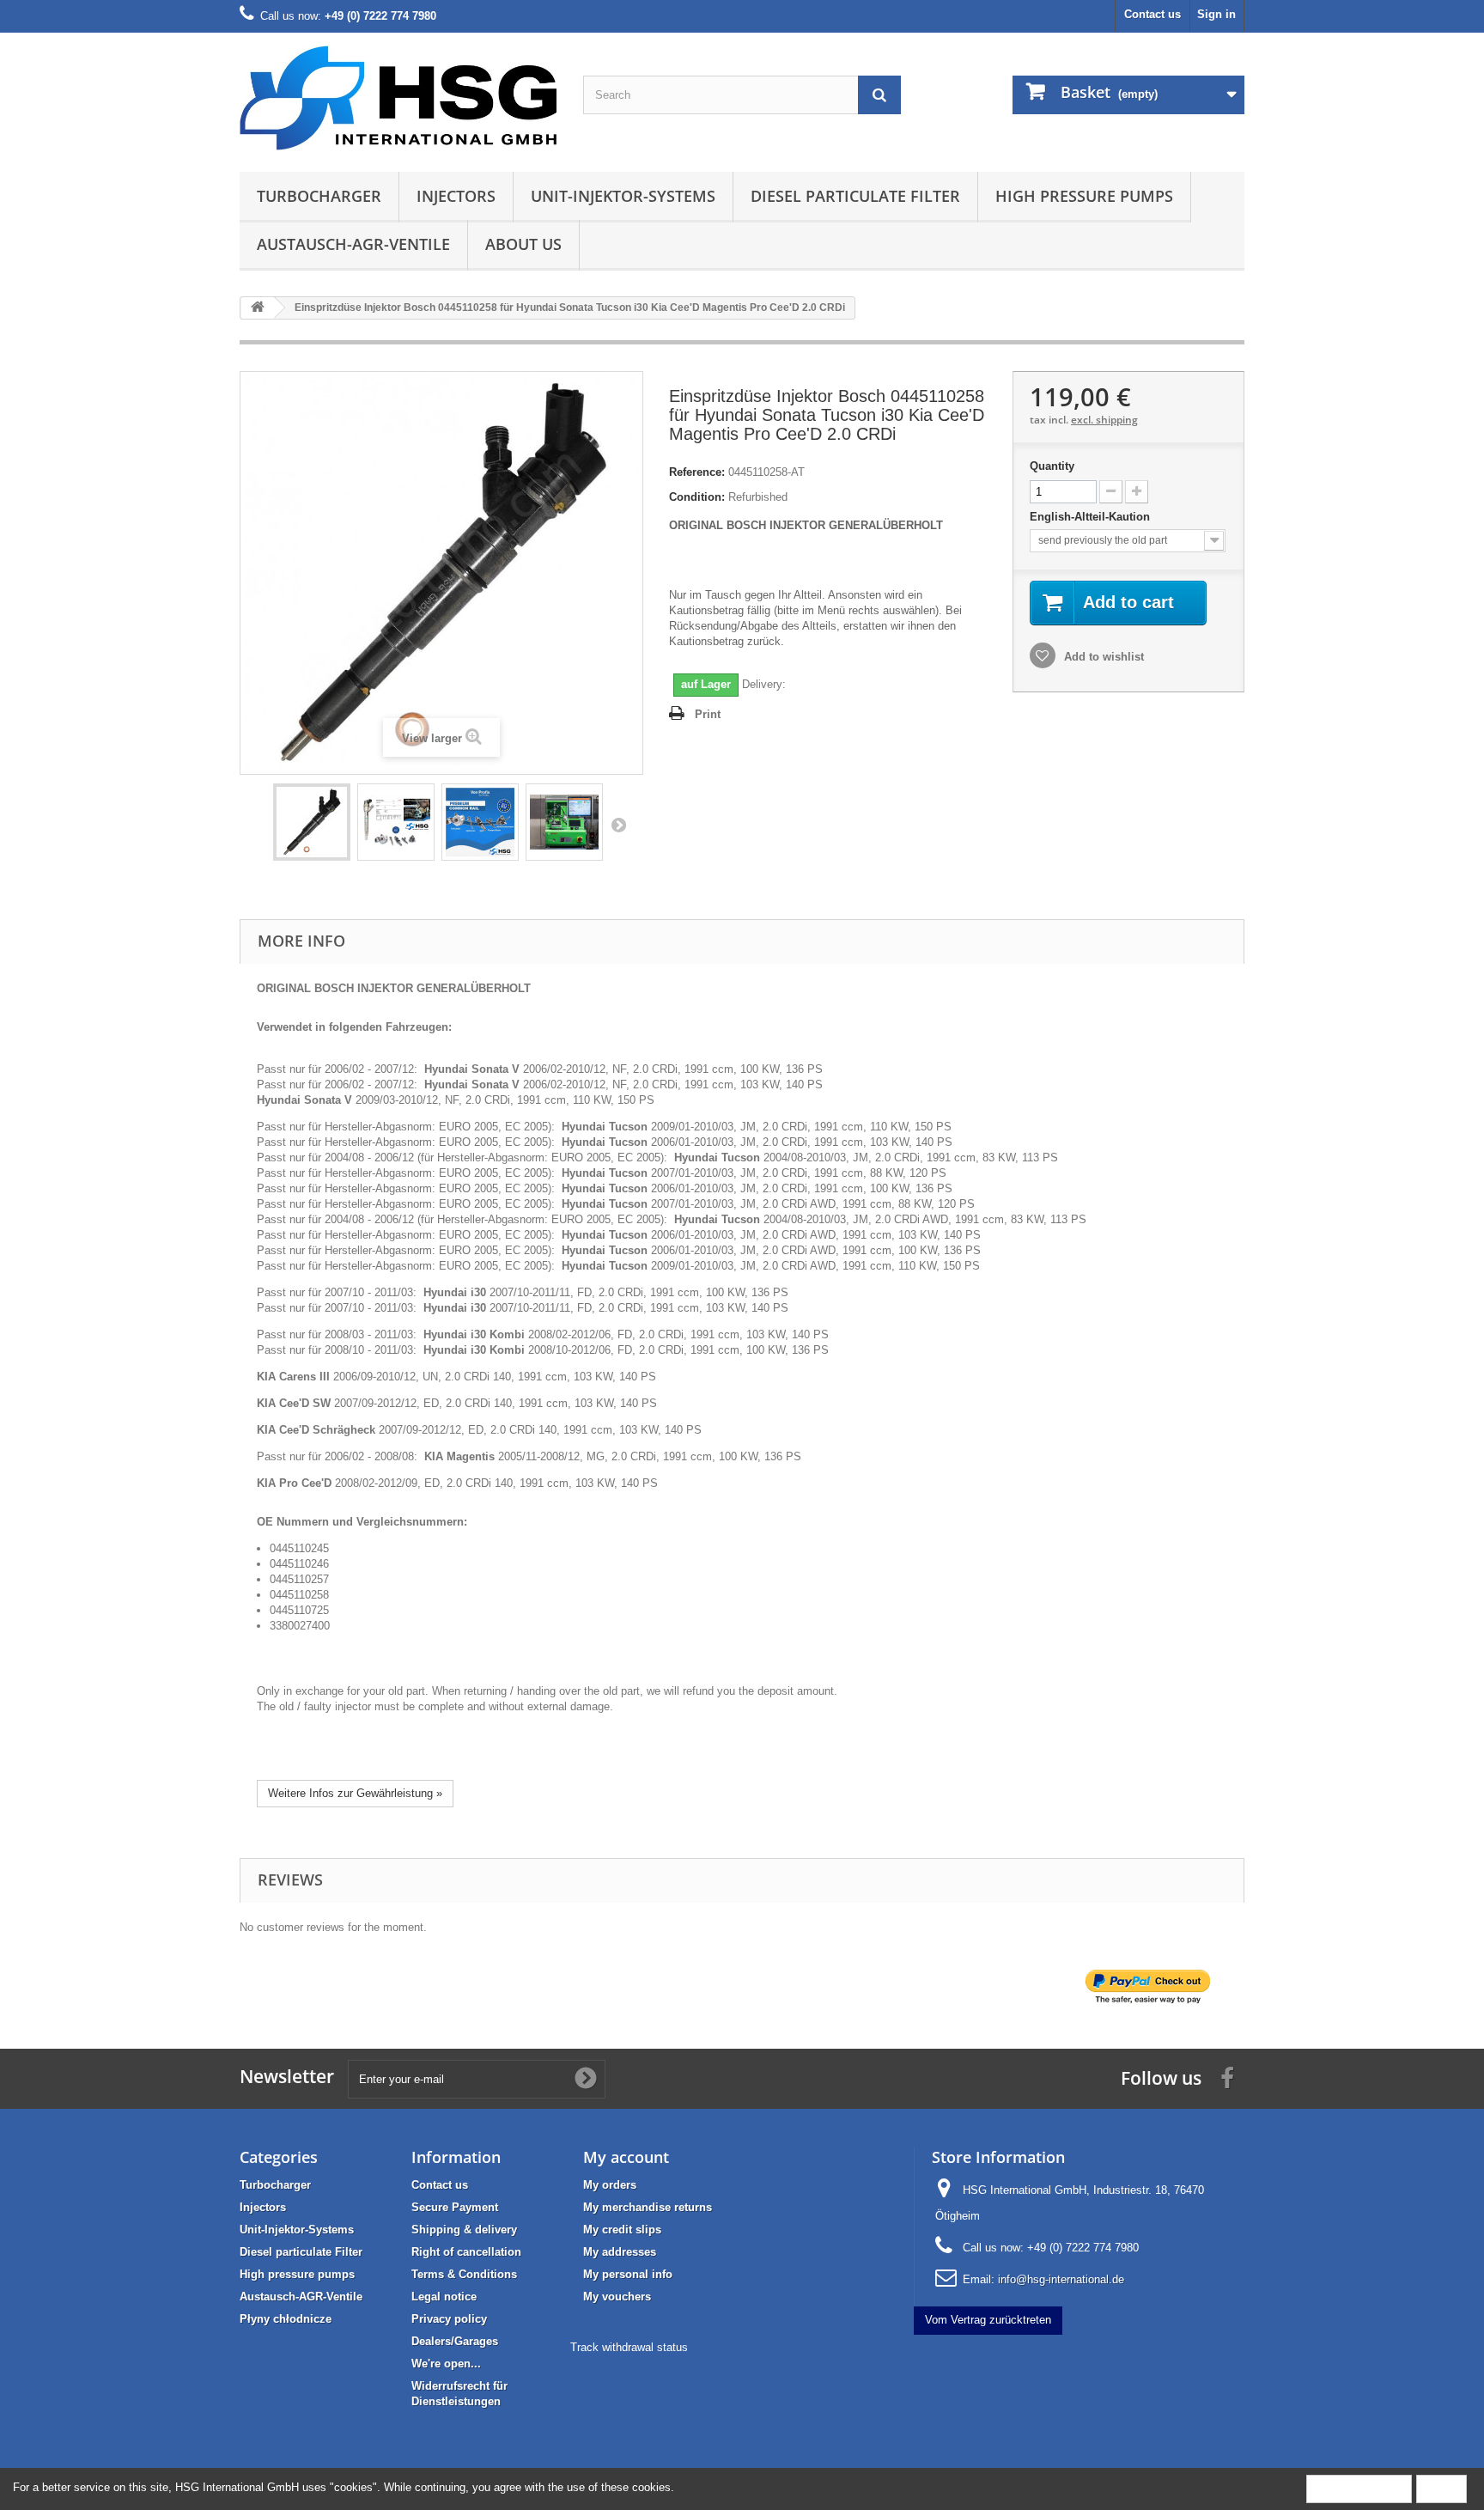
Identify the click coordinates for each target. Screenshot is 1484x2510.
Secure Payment (455, 2207)
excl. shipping (1104, 420)
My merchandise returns (648, 2207)
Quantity (1052, 466)
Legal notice (444, 2297)
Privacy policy (449, 2319)
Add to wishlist (1102, 657)
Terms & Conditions (464, 2274)
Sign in (1216, 14)
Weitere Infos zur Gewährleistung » (355, 1793)
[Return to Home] (258, 308)
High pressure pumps (1084, 196)
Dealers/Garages (455, 2341)
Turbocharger (319, 196)
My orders (610, 2185)
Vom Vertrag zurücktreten (988, 2320)
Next (618, 825)
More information (1359, 2488)
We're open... (446, 2364)
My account (626, 2157)
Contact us (1153, 14)
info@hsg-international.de (1061, 2279)
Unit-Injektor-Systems (623, 196)
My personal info (628, 2274)
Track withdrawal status (629, 2347)
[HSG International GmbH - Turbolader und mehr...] (398, 98)
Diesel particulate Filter (855, 196)
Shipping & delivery (464, 2230)
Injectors (456, 196)
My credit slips (622, 2230)
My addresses (620, 2252)
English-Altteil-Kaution (1092, 517)
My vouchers (617, 2297)
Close (1441, 2488)
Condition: (697, 497)
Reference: (697, 472)
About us (523, 244)
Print (708, 714)
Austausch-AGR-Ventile (353, 244)
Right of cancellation (466, 2252)
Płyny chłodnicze (286, 2319)
